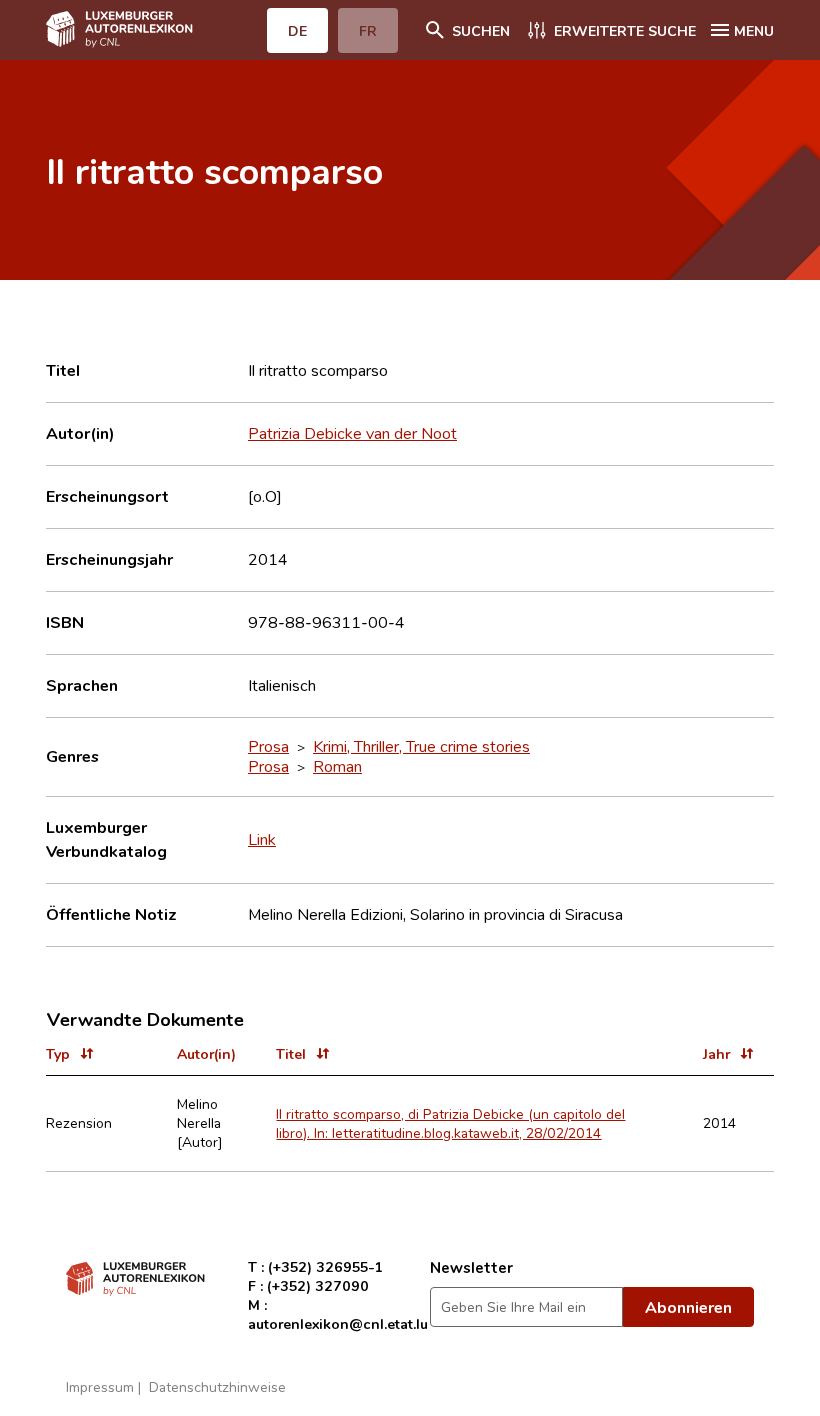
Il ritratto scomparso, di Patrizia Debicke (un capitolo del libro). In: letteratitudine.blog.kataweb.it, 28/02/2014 (450, 1123)
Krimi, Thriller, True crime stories (421, 746)
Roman (337, 766)
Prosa (268, 746)
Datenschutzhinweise (217, 1386)
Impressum (100, 1386)
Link (262, 839)
